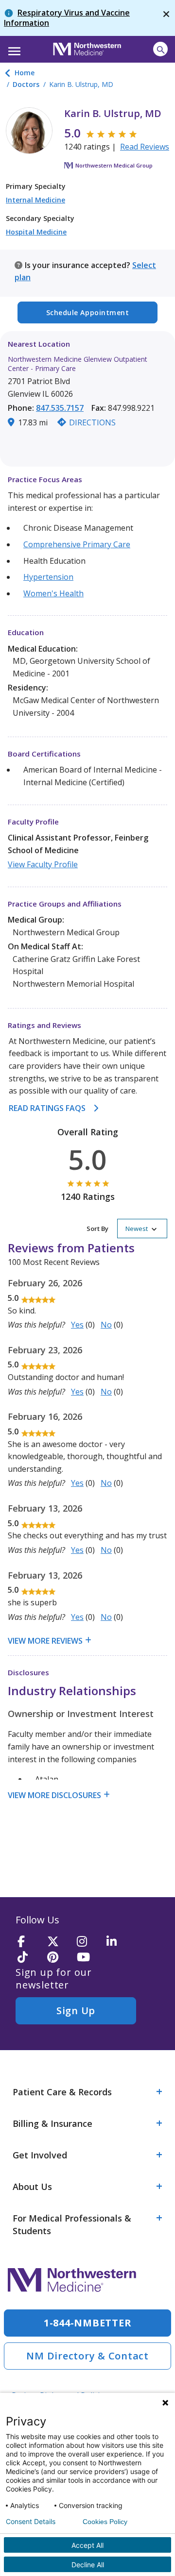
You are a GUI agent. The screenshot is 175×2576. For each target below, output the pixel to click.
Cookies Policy (105, 2522)
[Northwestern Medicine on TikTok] (29, 1958)
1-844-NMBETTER (88, 2323)
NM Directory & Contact (87, 2356)
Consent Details (31, 2522)
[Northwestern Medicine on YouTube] (88, 1958)
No (106, 1325)
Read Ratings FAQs (47, 1108)
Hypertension (48, 577)
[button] (13, 48)
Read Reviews (145, 147)
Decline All (88, 2565)
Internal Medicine (35, 200)
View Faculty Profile (43, 864)
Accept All (87, 2545)
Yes (77, 1325)
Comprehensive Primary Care (77, 544)
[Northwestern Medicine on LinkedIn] (118, 1942)
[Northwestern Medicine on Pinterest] (59, 1958)
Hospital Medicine (36, 232)
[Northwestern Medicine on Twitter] (59, 1942)
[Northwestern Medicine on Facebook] (29, 1942)
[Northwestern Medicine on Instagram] (88, 1942)
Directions (92, 422)
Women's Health (53, 593)
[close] (166, 18)
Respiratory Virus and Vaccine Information (67, 18)
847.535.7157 (60, 408)
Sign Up (76, 2011)
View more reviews (45, 1641)
